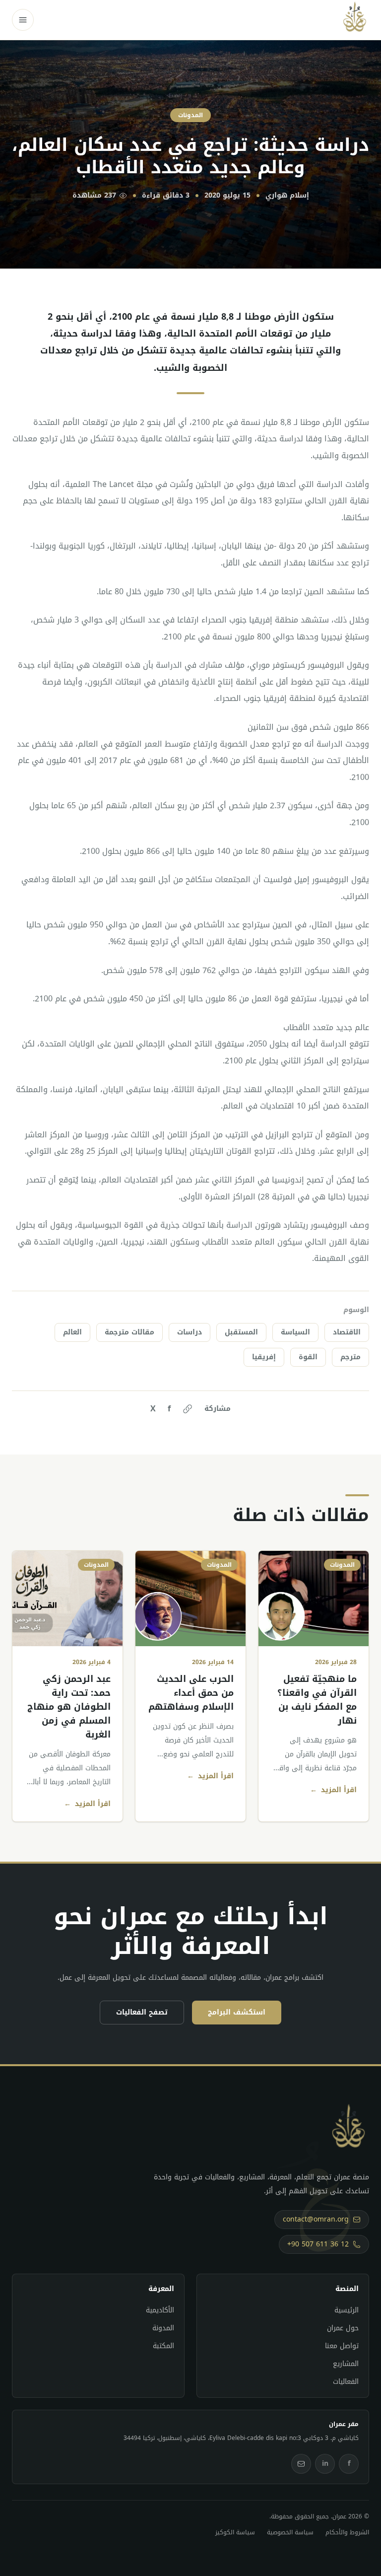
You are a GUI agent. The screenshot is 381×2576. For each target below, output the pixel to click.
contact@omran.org (316, 2219)
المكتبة (163, 2346)
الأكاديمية (160, 2310)
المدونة (163, 2328)
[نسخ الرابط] (188, 1409)
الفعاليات (346, 2382)
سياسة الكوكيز (235, 2532)
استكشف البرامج (237, 2012)
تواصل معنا (342, 2346)
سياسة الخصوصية (290, 2532)
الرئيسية (347, 2310)
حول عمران (343, 2328)
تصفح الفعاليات (142, 2012)
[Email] (301, 2464)
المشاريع (346, 2364)
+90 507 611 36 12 (318, 2244)
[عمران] (355, 20)
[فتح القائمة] (23, 20)
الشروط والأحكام (347, 2532)
